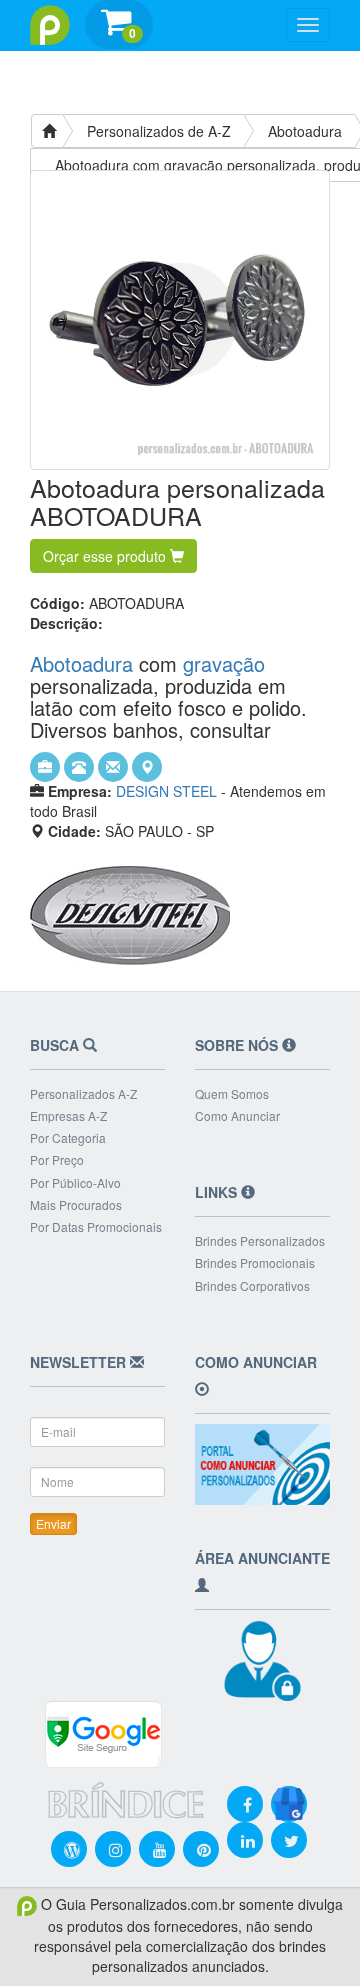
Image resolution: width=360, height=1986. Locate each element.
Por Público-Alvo (75, 1182)
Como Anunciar (237, 1115)
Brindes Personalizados (260, 1240)
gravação (224, 663)
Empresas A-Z (68, 1115)
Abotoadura (305, 131)
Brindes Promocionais (255, 1262)
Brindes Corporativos (252, 1285)
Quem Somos (232, 1093)
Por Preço (57, 1159)
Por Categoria (68, 1137)
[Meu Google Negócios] (289, 1790)
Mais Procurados (76, 1204)
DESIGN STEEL (166, 791)
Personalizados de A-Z (159, 131)
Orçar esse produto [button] (106, 556)
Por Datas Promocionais (96, 1226)
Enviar (53, 1523)
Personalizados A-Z (83, 1093)
